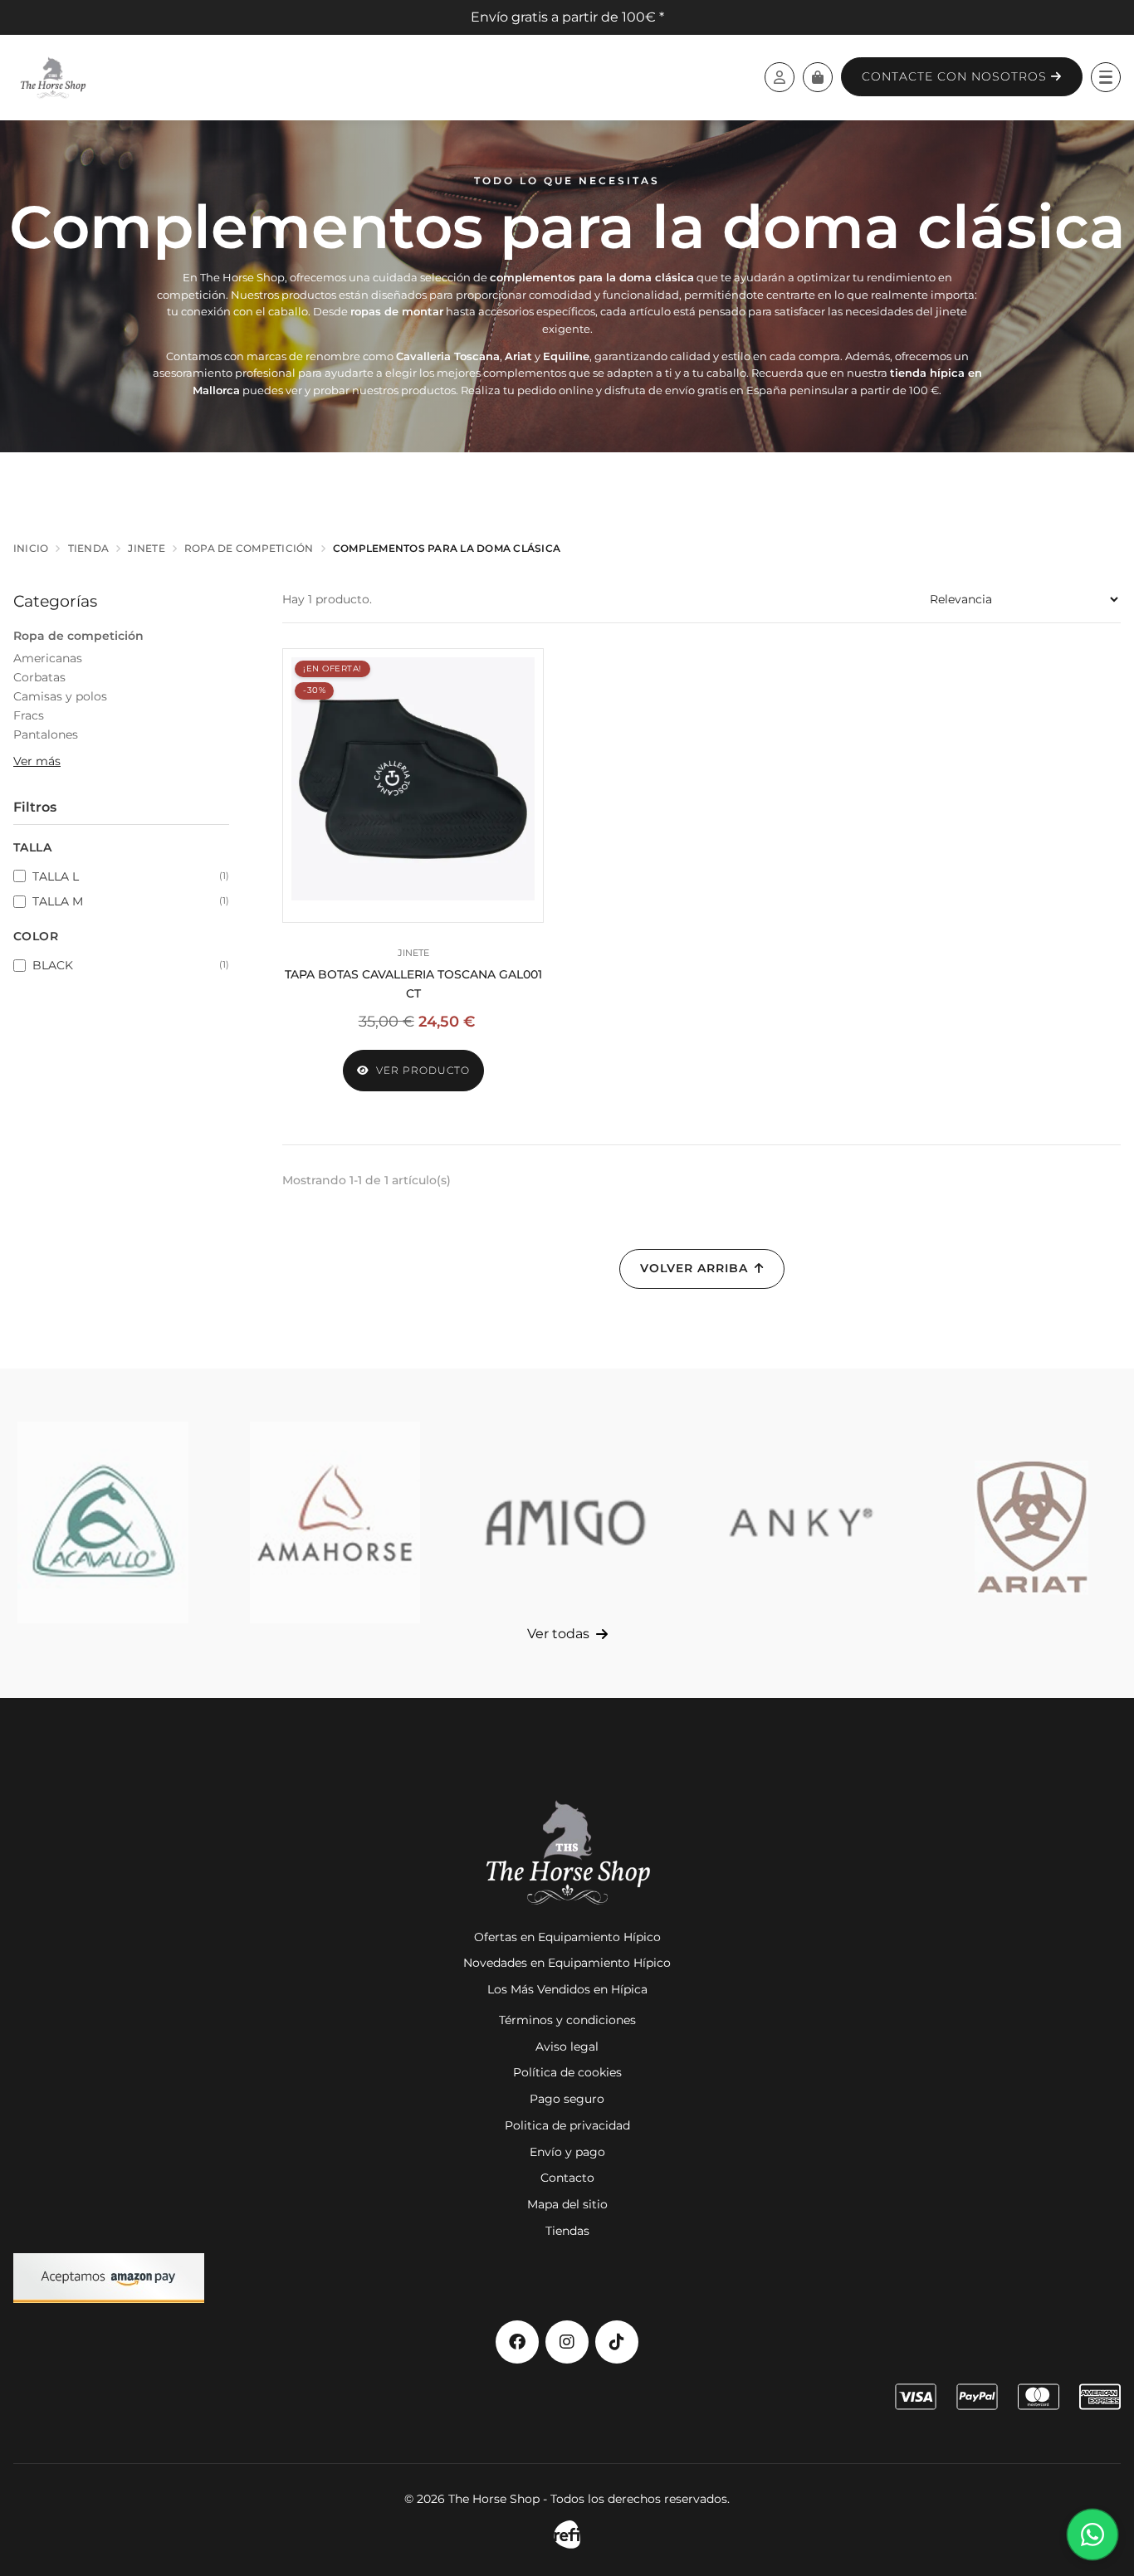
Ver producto (423, 1070)
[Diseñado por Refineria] (567, 2535)
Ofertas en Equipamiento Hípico (567, 1937)
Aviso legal (567, 2047)
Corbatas (39, 677)
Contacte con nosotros (956, 76)
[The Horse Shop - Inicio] (53, 77)
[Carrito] (818, 77)
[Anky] (799, 1522)
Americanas (48, 658)
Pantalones (46, 734)
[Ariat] (1031, 1522)
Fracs (29, 715)
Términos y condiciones (567, 2020)
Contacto (567, 2178)
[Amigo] (567, 1522)
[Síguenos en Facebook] (517, 2342)
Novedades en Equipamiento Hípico (567, 1963)
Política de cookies (567, 2072)
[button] (1106, 77)
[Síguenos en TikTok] (617, 2342)
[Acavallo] (103, 1522)
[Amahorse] (335, 1522)
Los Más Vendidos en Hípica (567, 1989)
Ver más (37, 761)
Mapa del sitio (567, 2204)
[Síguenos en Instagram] (567, 2342)
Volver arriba (694, 1268)
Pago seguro (567, 2099)
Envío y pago (567, 2152)
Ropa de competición (78, 636)
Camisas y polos (60, 696)
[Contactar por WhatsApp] (1092, 2535)
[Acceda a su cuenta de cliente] (780, 77)
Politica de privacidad (567, 2125)
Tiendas (567, 2231)
